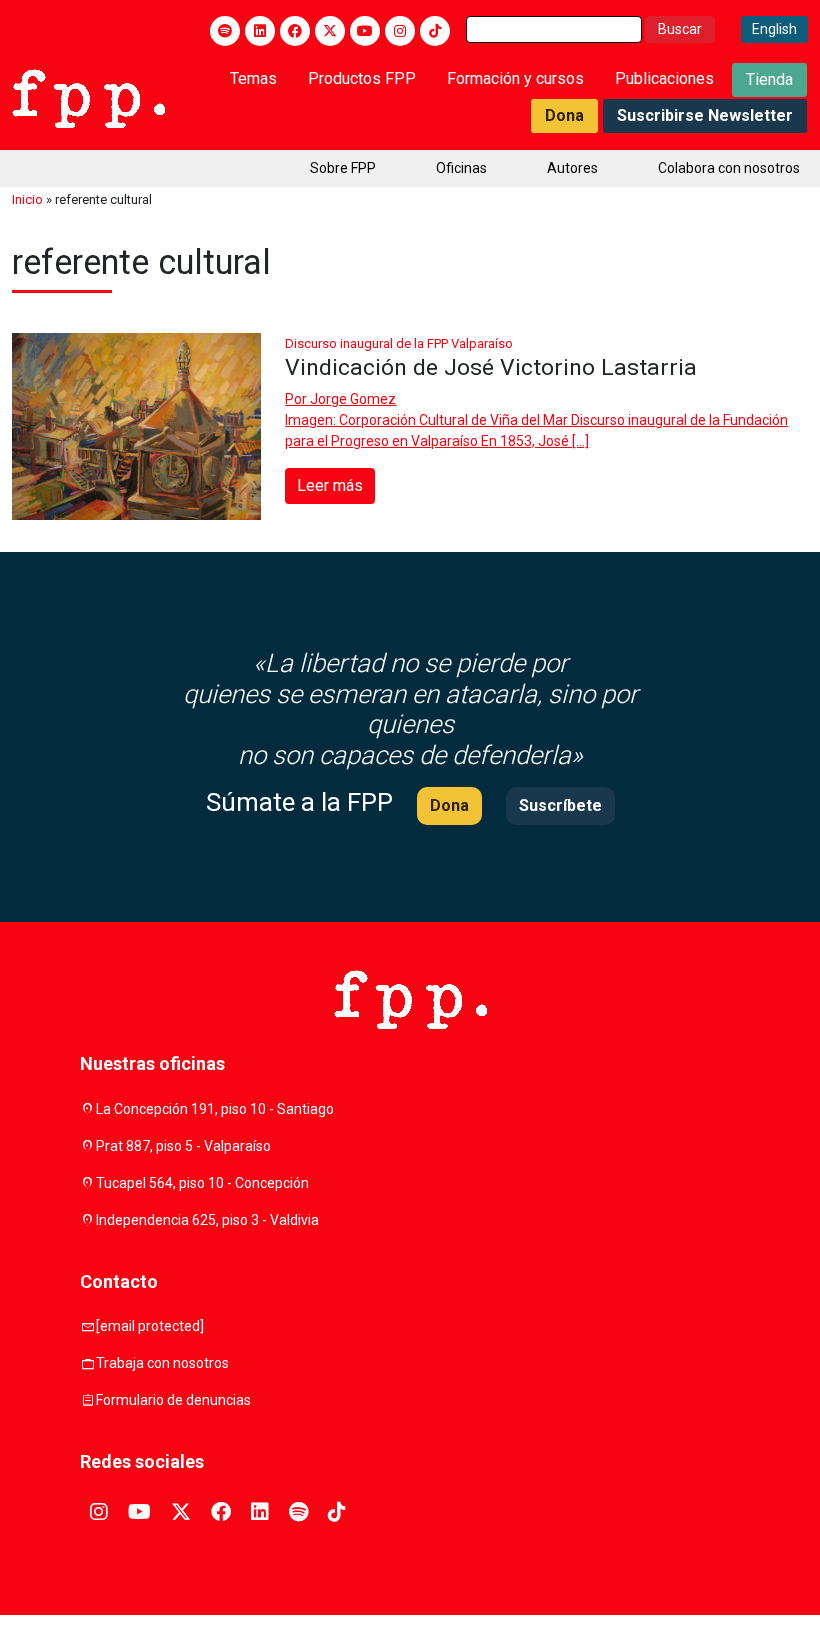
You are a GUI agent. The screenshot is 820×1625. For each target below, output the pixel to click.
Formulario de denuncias (173, 1400)
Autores (572, 168)
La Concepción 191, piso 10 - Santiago (215, 1109)
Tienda (769, 79)
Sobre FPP (343, 168)
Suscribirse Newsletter (705, 115)
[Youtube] (365, 31)
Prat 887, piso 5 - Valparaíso (183, 1146)
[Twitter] (330, 31)
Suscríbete (560, 805)
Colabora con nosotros (729, 168)
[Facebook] (295, 31)
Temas (253, 78)
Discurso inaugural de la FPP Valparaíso (399, 343)
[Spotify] (225, 31)
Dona (564, 115)
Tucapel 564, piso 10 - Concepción (202, 1183)
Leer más (330, 485)
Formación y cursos (515, 78)
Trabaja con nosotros (162, 1363)
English (774, 29)
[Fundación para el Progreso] (88, 97)
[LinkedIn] (260, 31)
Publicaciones (664, 78)
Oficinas (461, 168)
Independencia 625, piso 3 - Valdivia (207, 1220)
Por (340, 399)
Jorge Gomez (353, 399)
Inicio (27, 199)
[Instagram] (400, 31)
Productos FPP (362, 78)
